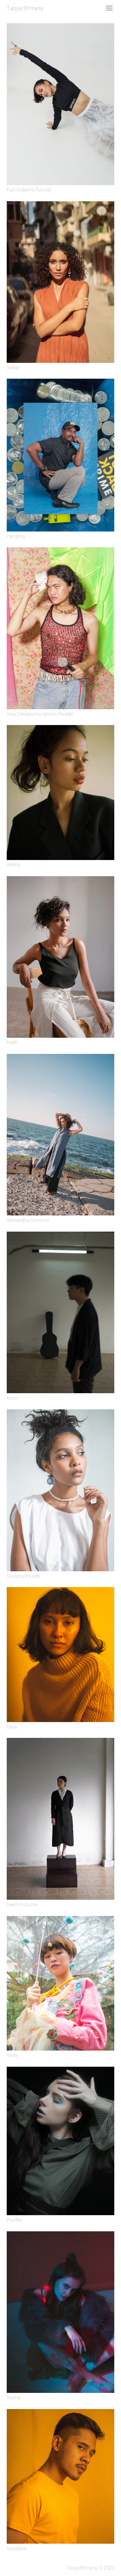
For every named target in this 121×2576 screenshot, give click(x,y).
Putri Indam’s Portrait (29, 190)
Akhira (13, 864)
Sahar (13, 367)
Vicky (12, 2055)
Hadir (12, 1042)
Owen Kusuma (22, 1904)
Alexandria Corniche (28, 1220)
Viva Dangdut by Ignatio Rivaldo (40, 714)
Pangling (16, 536)
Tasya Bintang (25, 8)
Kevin (13, 1398)
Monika (14, 2220)
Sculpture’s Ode (24, 1576)
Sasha (14, 2397)
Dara (12, 1726)
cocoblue (17, 2548)
